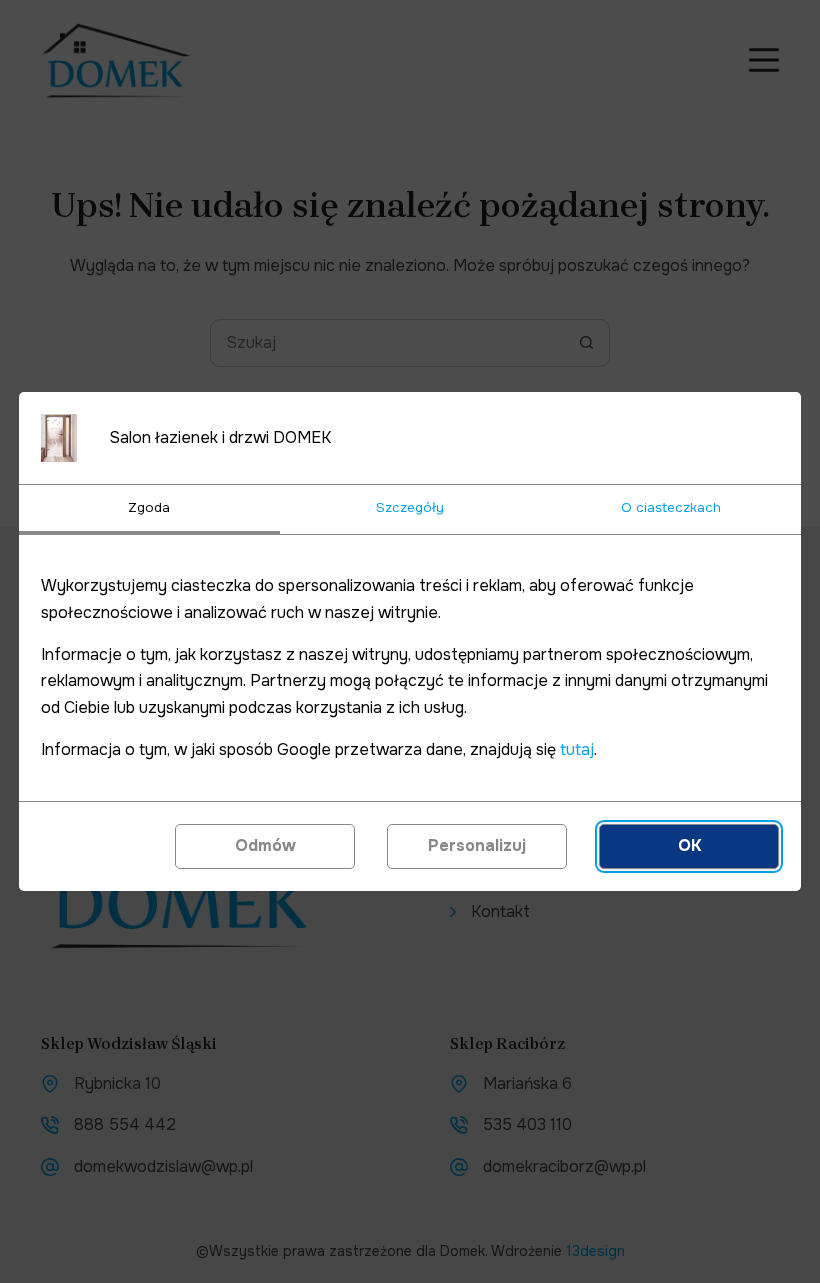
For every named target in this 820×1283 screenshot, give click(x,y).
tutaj (577, 749)
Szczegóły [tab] (410, 507)
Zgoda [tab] (149, 507)
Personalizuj (477, 845)
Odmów (265, 845)
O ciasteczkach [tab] (671, 507)
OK (689, 845)
